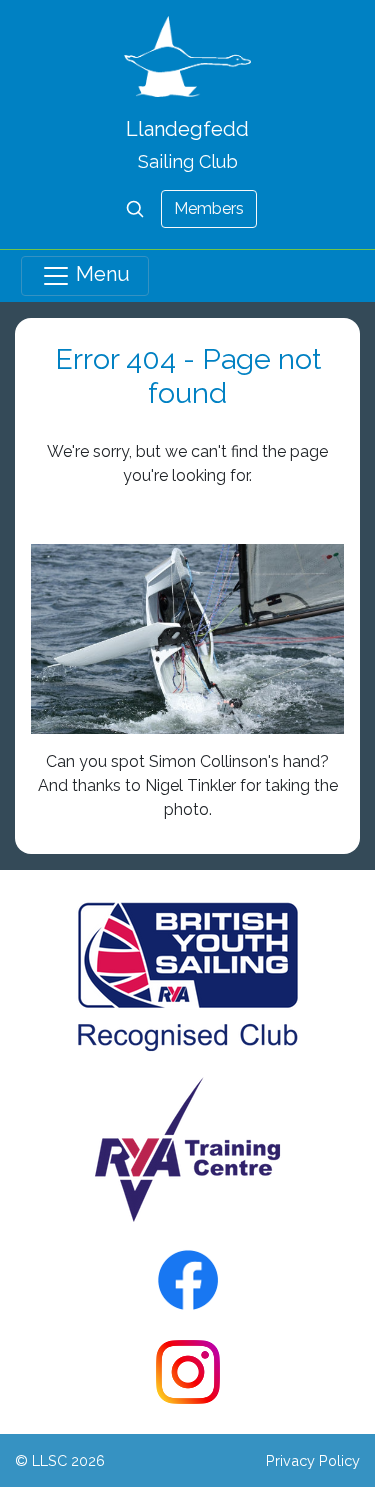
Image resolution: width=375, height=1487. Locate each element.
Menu (100, 274)
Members (209, 208)
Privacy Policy (313, 1460)
